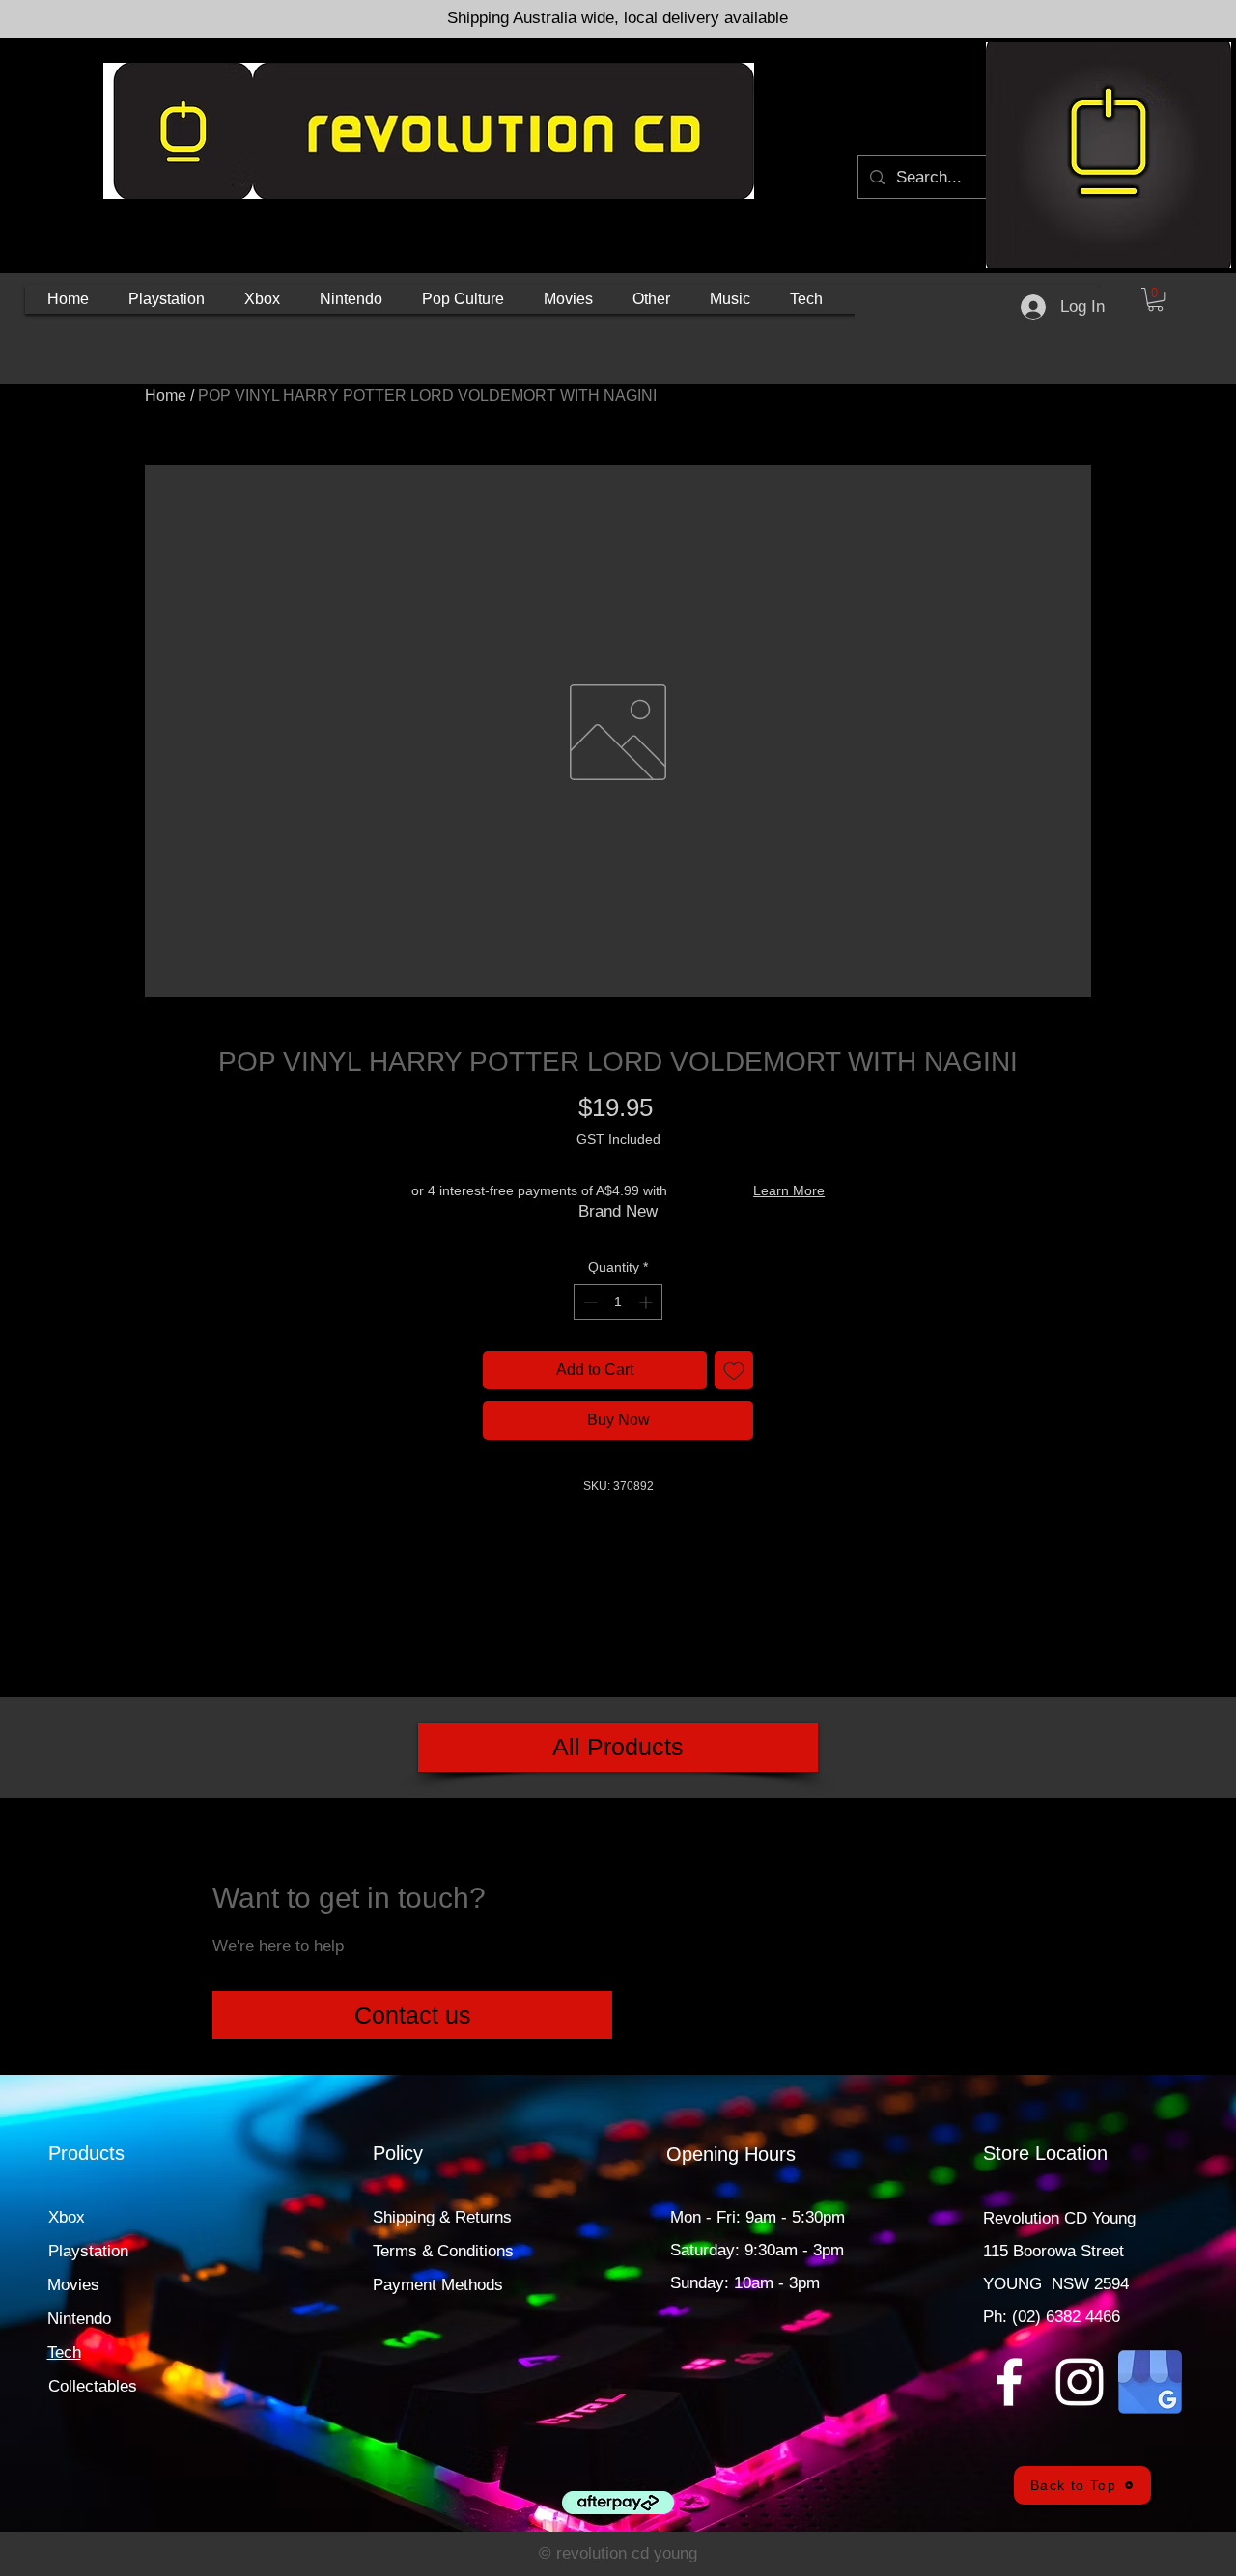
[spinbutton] (618, 1302)
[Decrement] (589, 1302)
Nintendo (79, 2319)
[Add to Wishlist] (734, 1370)
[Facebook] (1009, 2382)
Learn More (789, 1190)
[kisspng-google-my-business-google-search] (1150, 2382)
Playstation (88, 2251)
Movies (73, 2285)
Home (166, 395)
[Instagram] (1080, 2382)
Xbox (67, 2217)
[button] (167, 299)
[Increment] (647, 1302)
